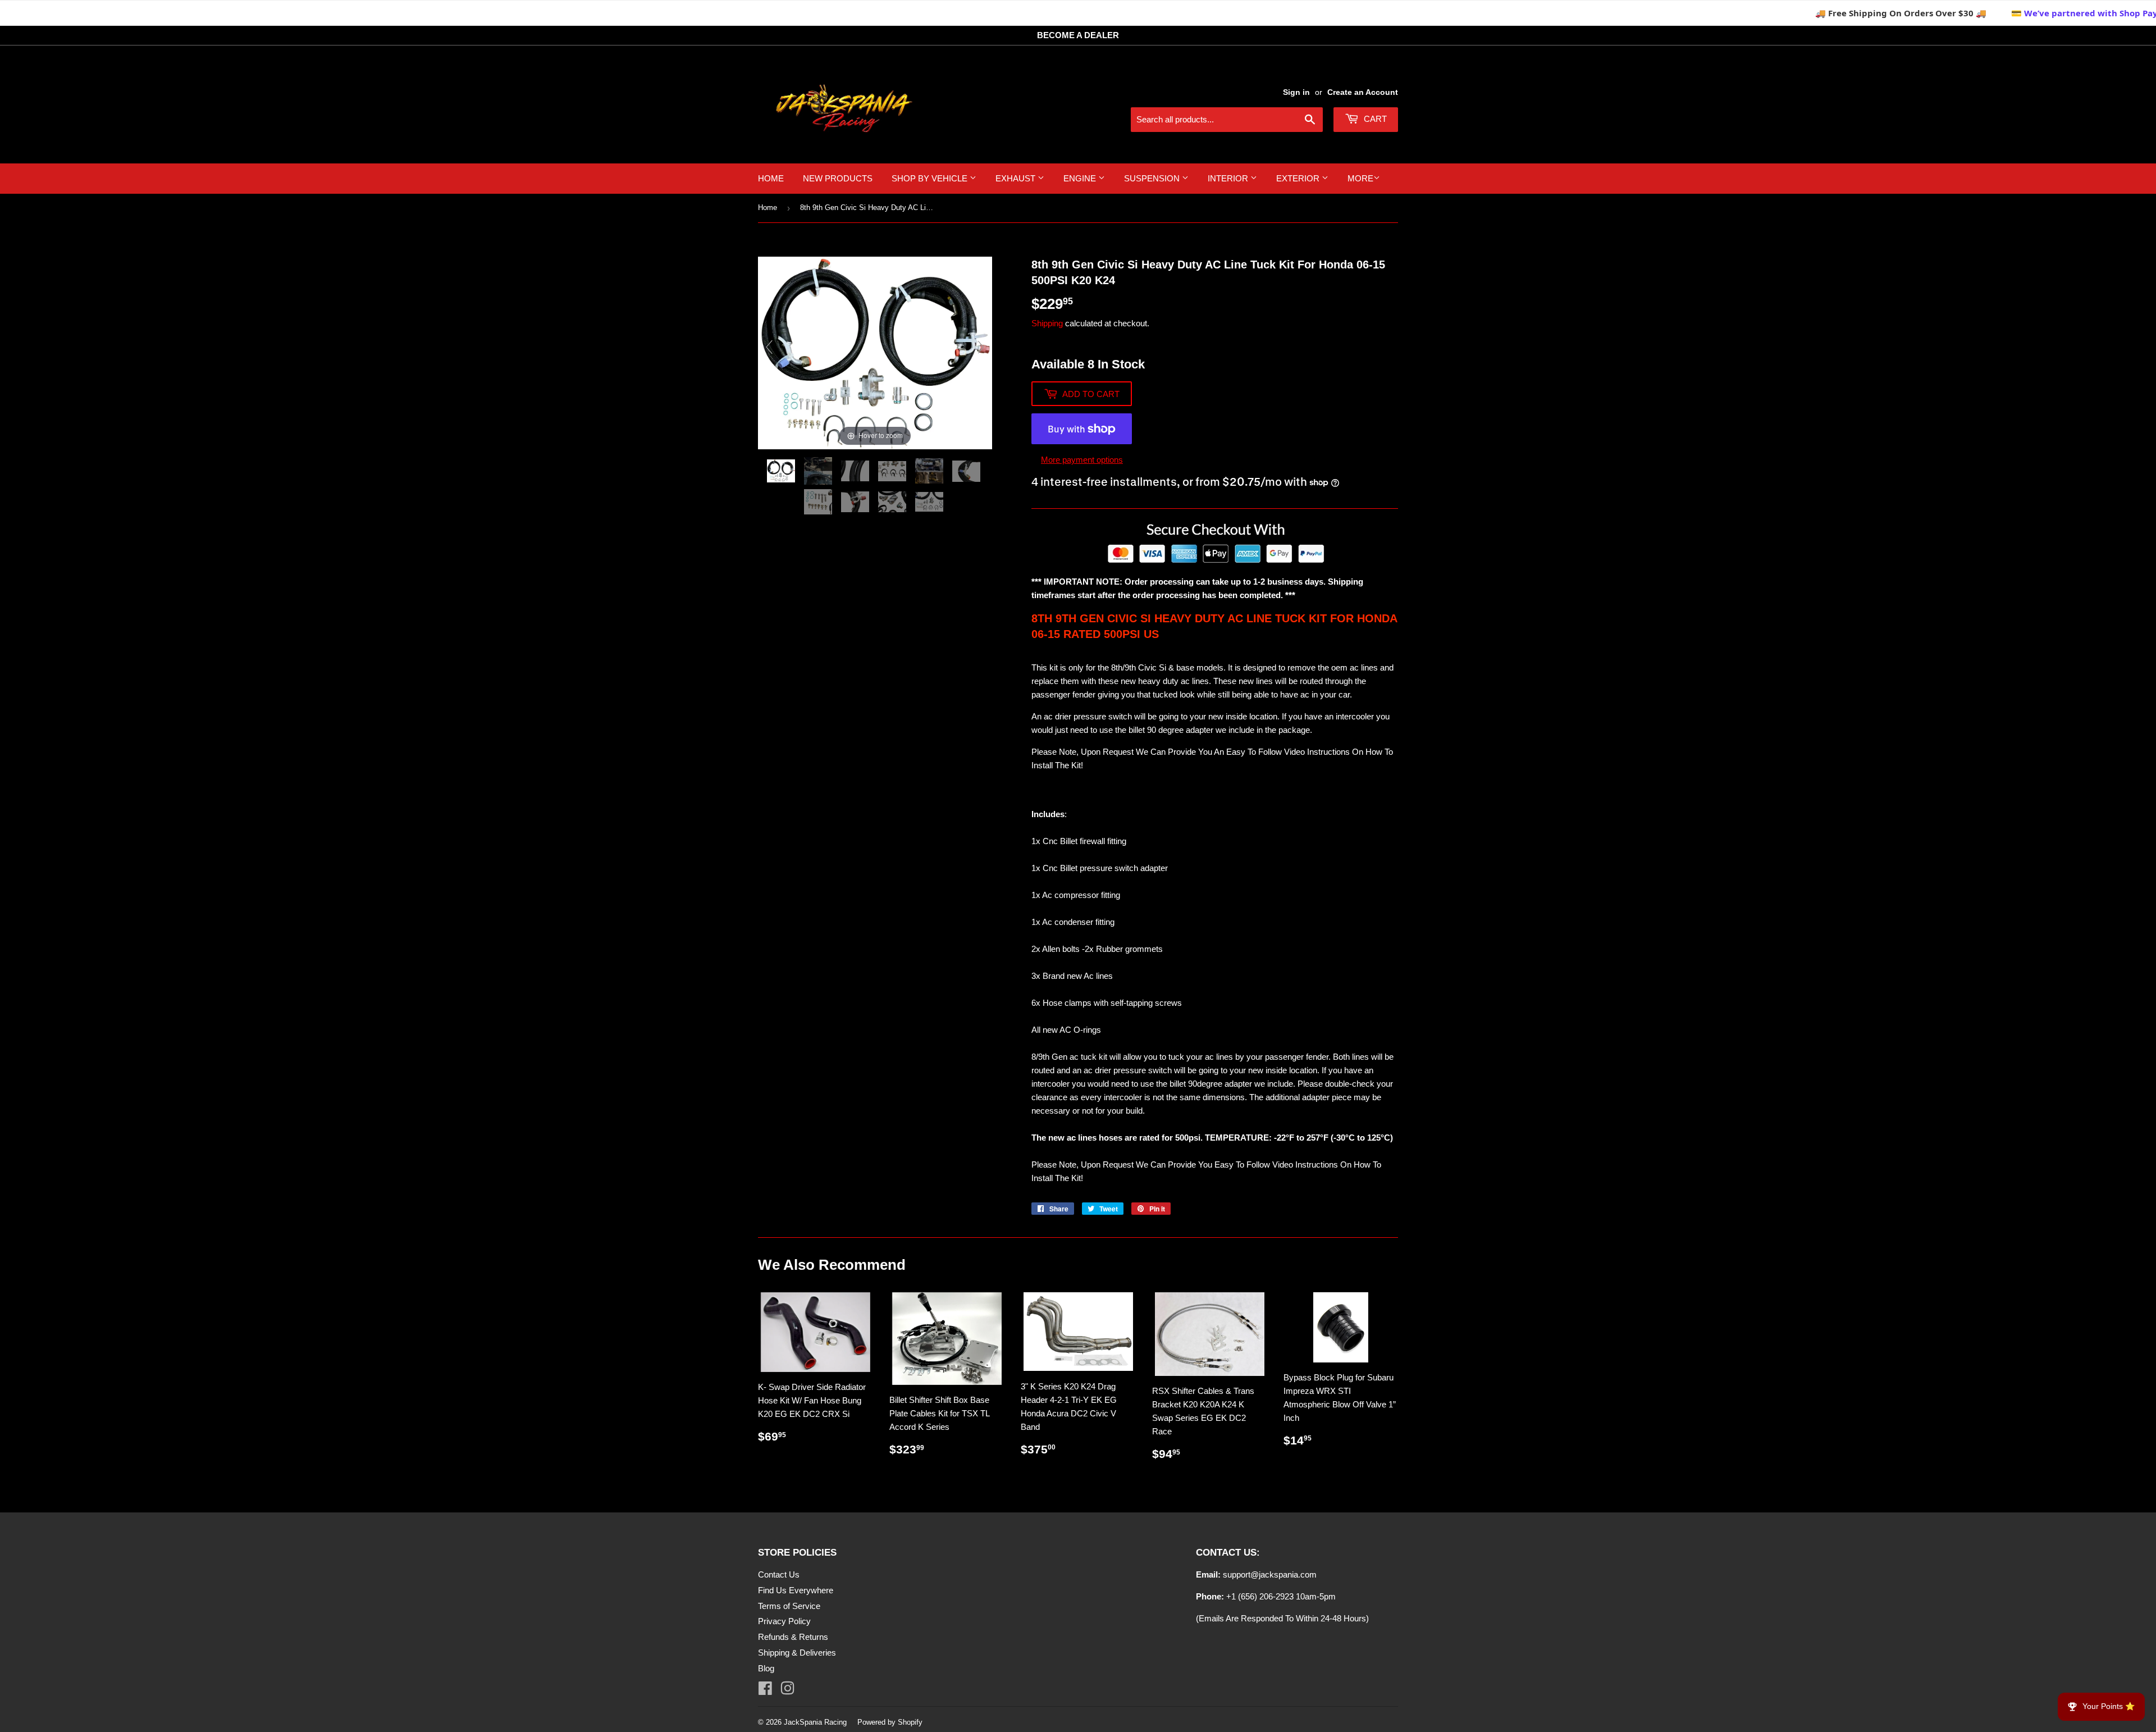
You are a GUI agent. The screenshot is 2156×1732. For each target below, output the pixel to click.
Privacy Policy (784, 1621)
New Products (838, 178)
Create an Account (1363, 92)
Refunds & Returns (793, 1637)
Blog (766, 1668)
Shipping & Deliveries (797, 1653)
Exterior (1299, 178)
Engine (1081, 178)
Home (771, 178)
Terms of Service (789, 1606)
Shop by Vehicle (931, 178)
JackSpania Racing (815, 1722)
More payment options (1082, 460)
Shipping (1047, 323)
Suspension (1153, 178)
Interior (1229, 178)
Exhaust (1017, 178)
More (1360, 178)
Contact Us (779, 1574)
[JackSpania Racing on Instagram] (787, 1691)
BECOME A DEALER (1078, 35)
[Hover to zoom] (875, 352)
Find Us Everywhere (796, 1590)
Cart (1374, 119)
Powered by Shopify (890, 1722)
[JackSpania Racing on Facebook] (765, 1691)
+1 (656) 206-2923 (1260, 1596)
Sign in (1296, 92)
